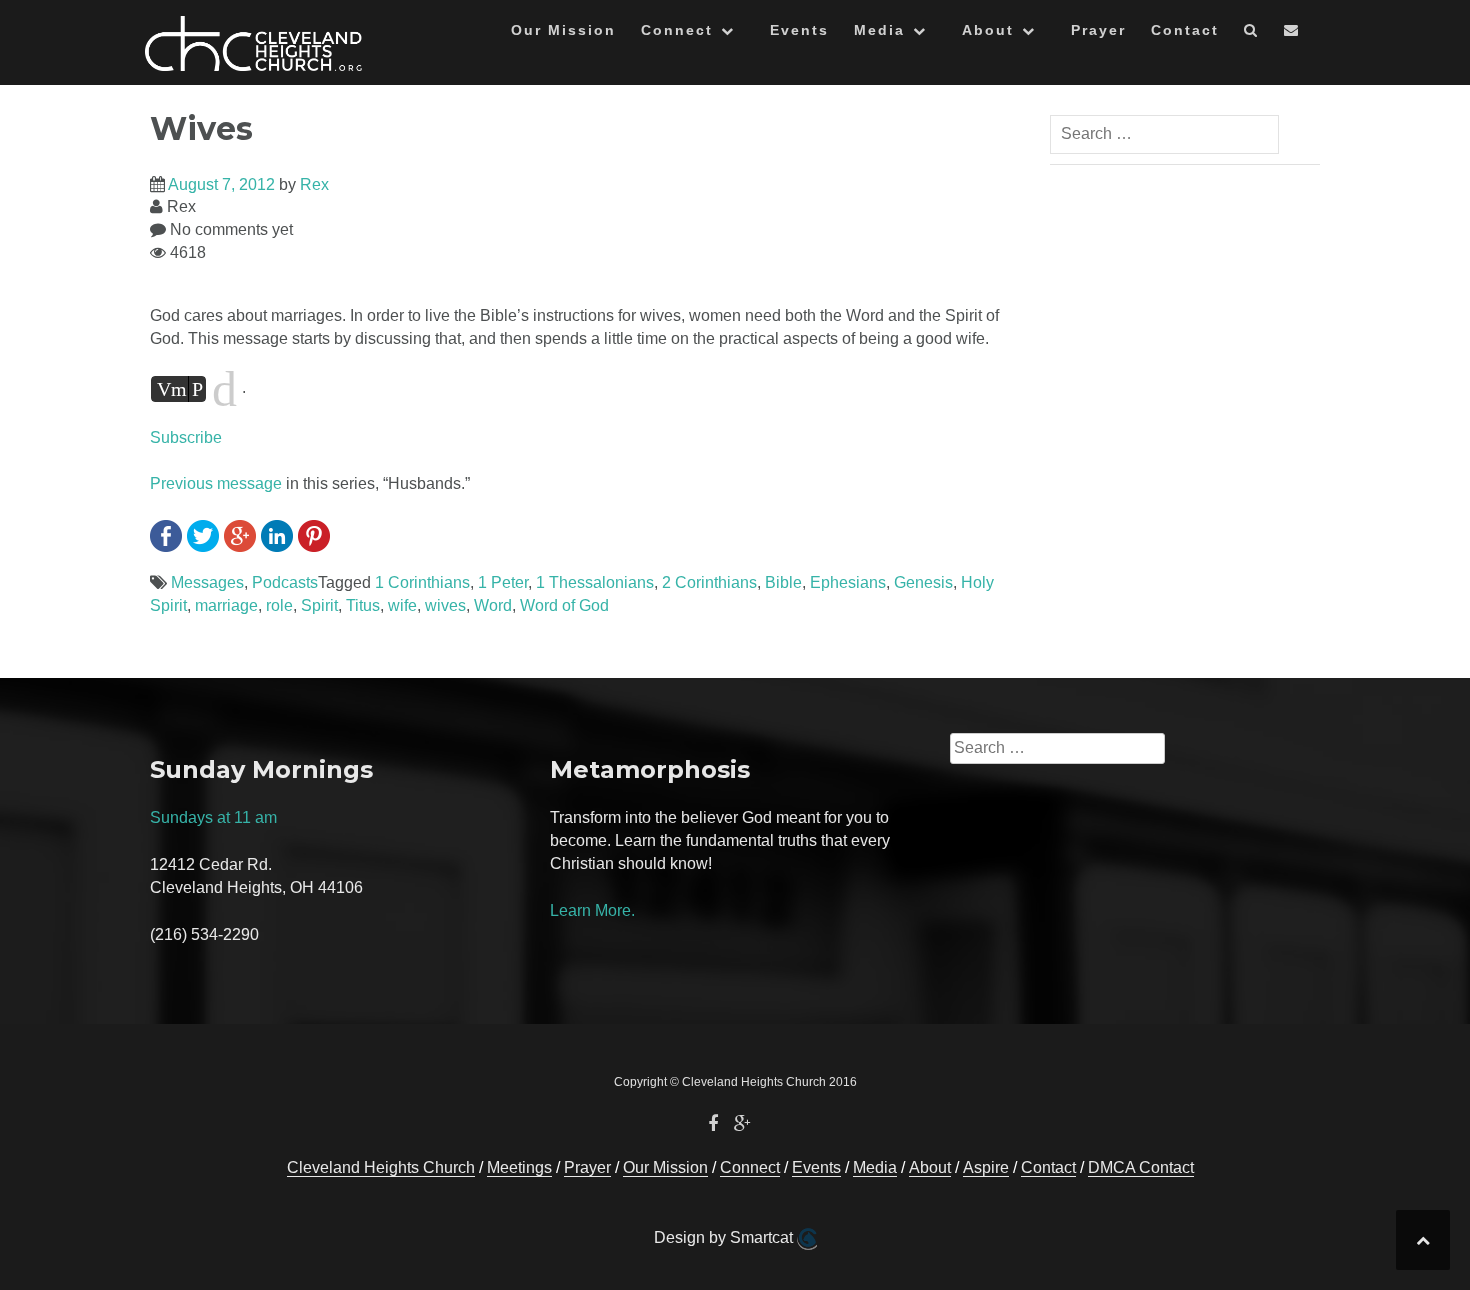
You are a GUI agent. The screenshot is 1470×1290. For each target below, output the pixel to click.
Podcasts (285, 582)
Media (879, 30)
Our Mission (563, 30)
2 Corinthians (709, 582)
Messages (207, 582)
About (988, 30)
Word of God (564, 605)
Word (493, 605)
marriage (226, 605)
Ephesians (848, 582)
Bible (783, 582)
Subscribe (186, 437)
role (279, 605)
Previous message (216, 483)
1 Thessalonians (595, 582)
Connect (677, 30)
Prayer (1098, 30)
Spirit (319, 605)
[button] (1251, 33)
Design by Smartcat (725, 1237)
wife (402, 605)
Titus (363, 605)
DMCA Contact (1141, 1167)
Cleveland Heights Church (381, 1167)
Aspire (986, 1167)
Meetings (519, 1167)
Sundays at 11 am (213, 817)
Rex (314, 184)
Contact (1185, 30)
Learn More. (592, 910)
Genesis (923, 582)
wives (445, 605)
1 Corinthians (422, 582)
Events (799, 30)
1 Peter (503, 582)
